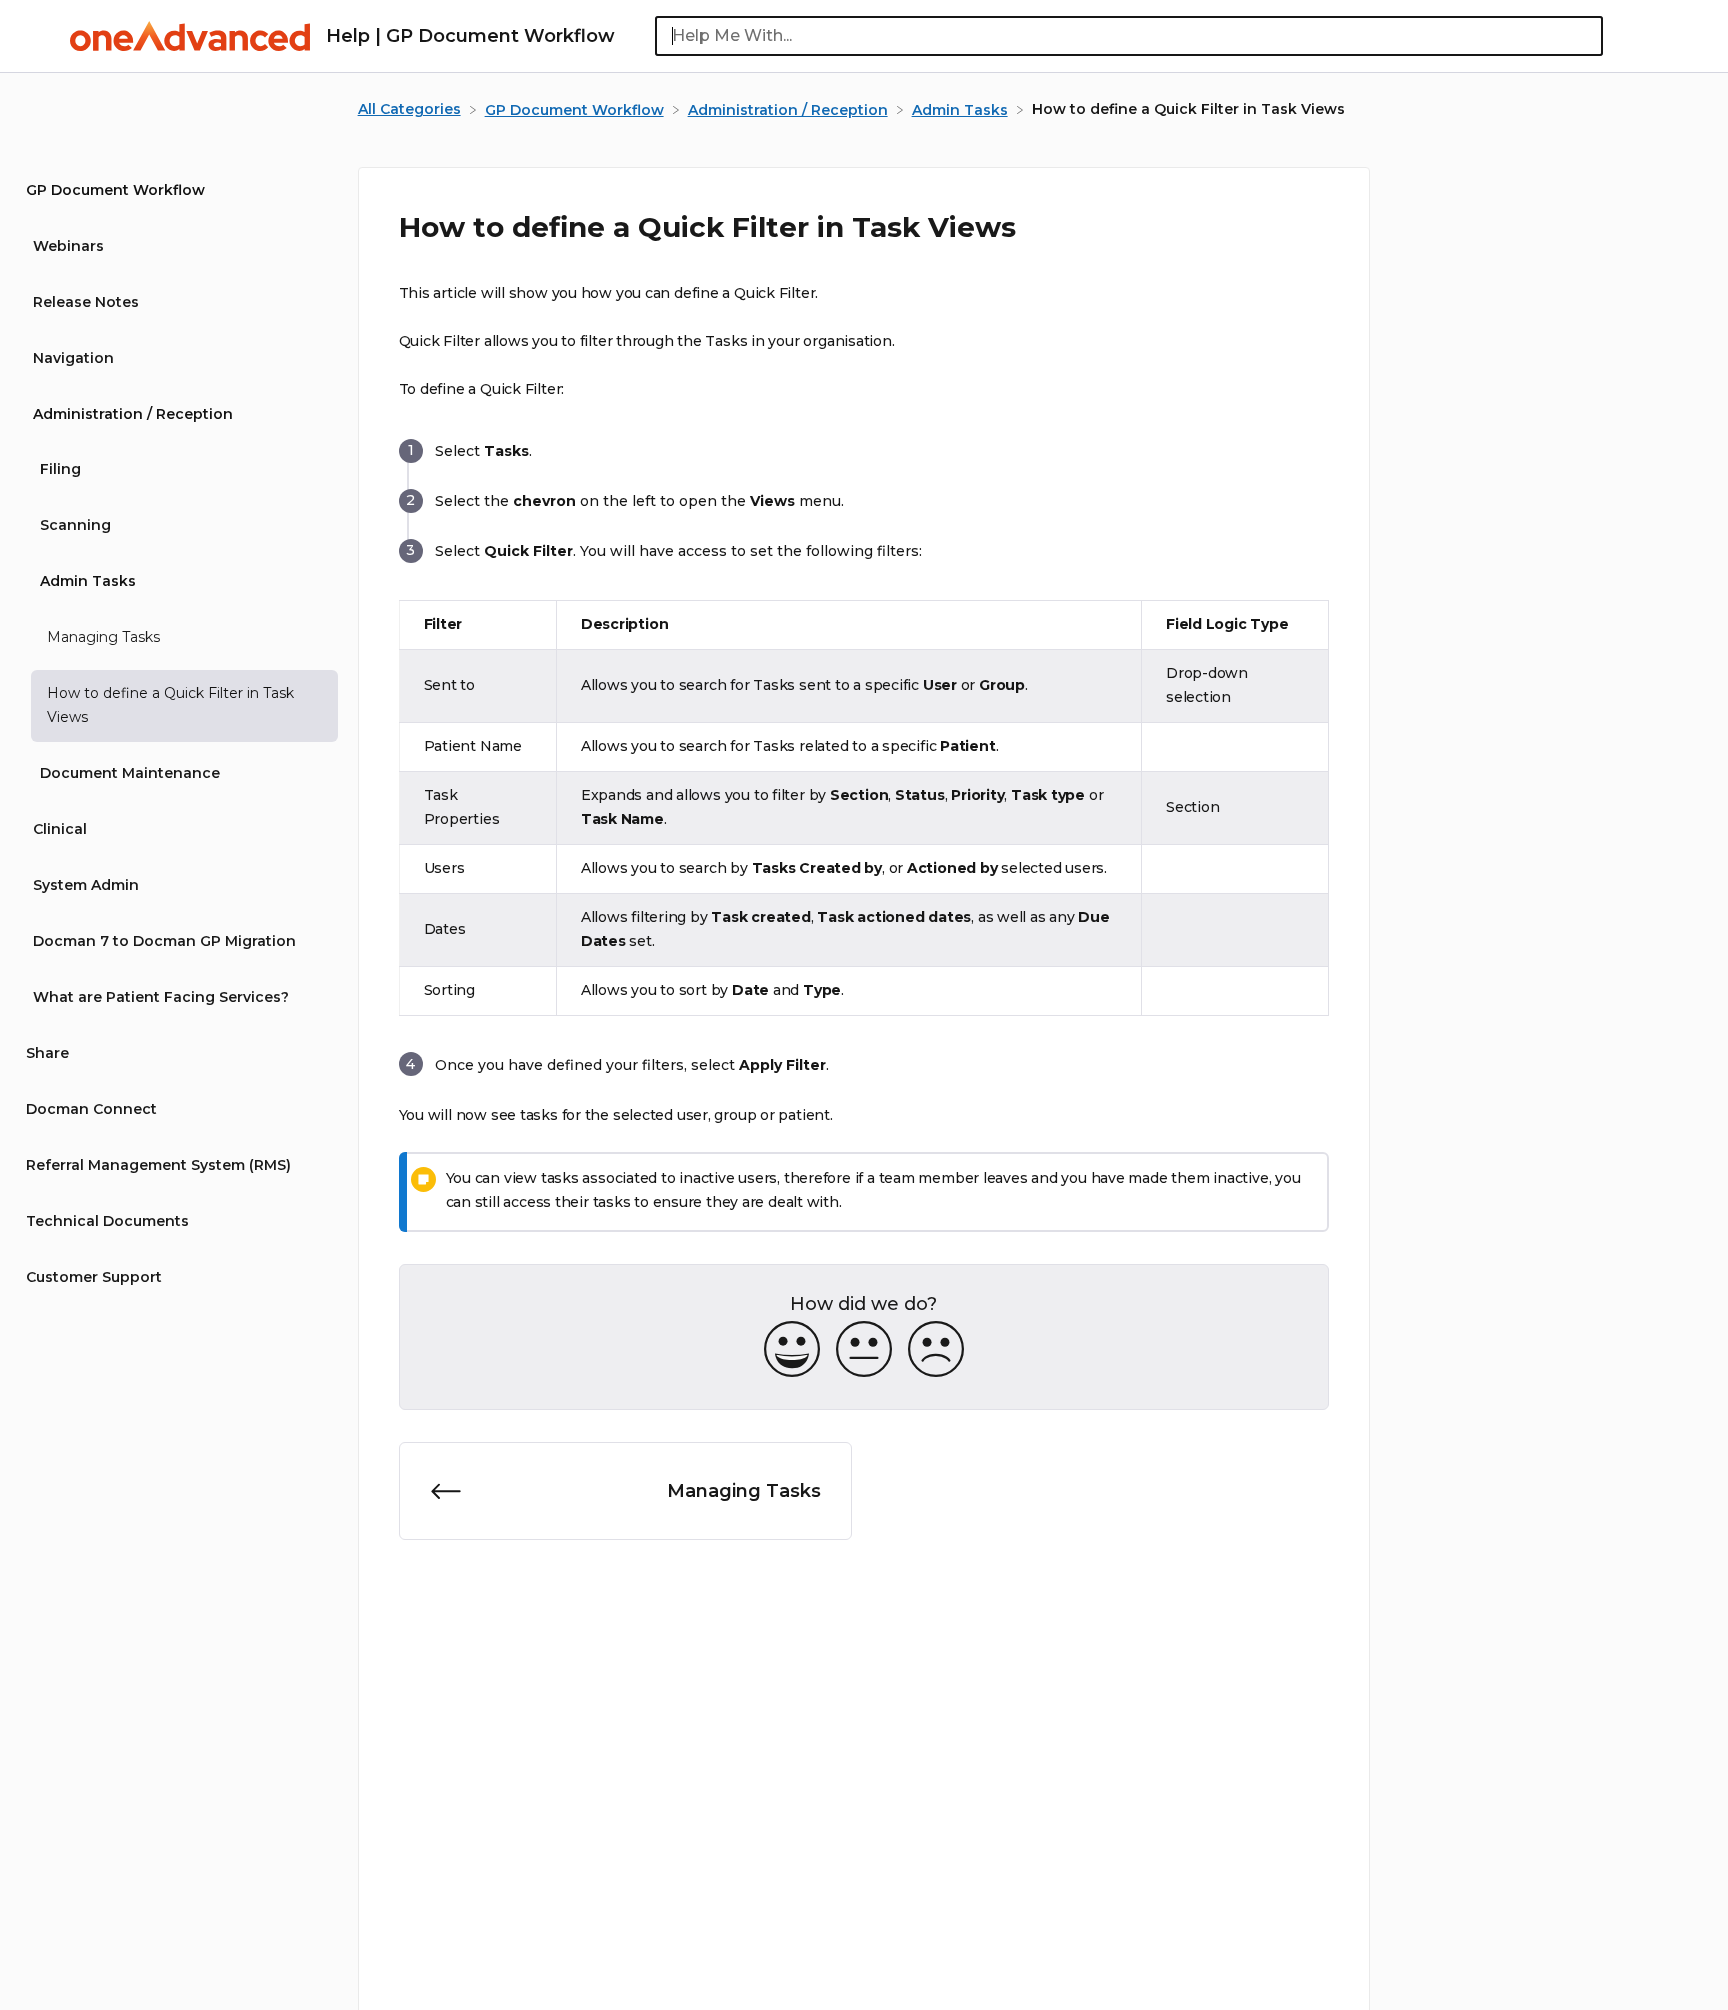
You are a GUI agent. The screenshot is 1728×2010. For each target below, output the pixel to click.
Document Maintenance (130, 774)
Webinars (68, 246)
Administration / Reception (133, 414)
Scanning (75, 526)
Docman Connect (91, 1110)
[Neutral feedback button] (864, 1350)
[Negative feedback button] (936, 1350)
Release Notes (86, 302)
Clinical (60, 830)
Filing (60, 470)
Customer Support (94, 1278)
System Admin (86, 886)
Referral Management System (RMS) (158, 1166)
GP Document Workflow (115, 190)
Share (47, 1054)
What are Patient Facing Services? (161, 998)
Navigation (73, 358)
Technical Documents (107, 1222)
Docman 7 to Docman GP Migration (164, 942)
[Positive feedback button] (792, 1350)
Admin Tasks (88, 582)
